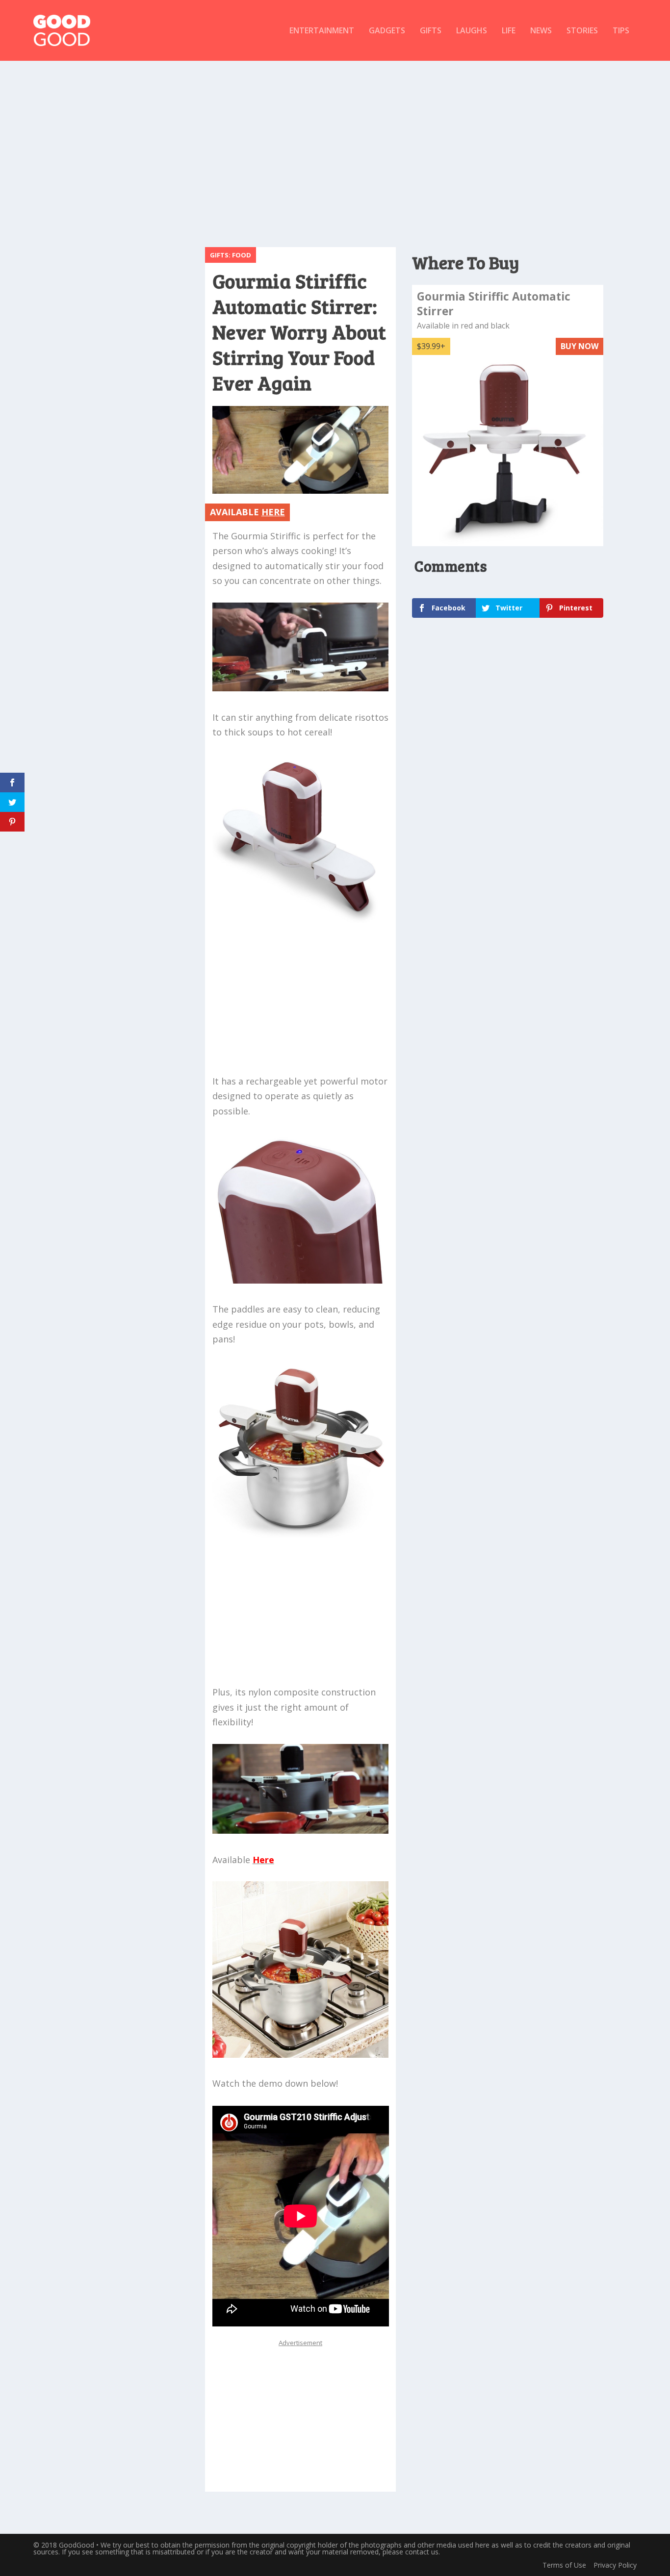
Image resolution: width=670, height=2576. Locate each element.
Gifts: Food (231, 255)
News (541, 31)
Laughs (472, 31)
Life (509, 31)
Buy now (580, 346)
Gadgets (387, 31)
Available (247, 512)
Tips (621, 31)
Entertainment (322, 31)
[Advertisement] (335, 149)
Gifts (431, 31)
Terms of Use (564, 2565)
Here (263, 1860)
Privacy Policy (615, 2565)
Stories (582, 31)
